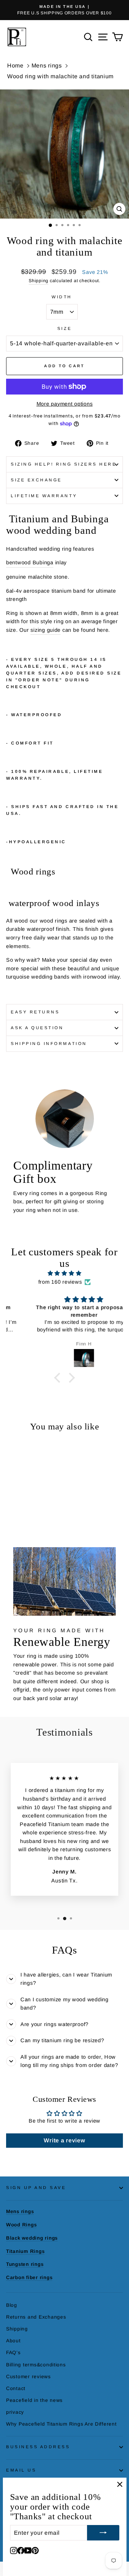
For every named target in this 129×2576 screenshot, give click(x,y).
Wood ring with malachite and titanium (60, 76)
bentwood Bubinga (30, 563)
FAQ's (13, 2353)
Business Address (38, 2447)
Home (15, 66)
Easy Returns (35, 1012)
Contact (16, 2388)
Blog (12, 2305)
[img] (64, 1273)
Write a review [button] (64, 2140)
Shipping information (49, 1043)
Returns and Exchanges (36, 2317)
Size (64, 328)
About (13, 2341)
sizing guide (46, 630)
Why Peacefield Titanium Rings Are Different (61, 2424)
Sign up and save (36, 2187)
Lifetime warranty (44, 496)
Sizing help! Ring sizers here (64, 464)
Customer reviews (28, 2377)
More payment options (65, 404)
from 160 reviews (60, 1282)
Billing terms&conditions (36, 2365)
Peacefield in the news (34, 2400)
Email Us (21, 2470)
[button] (59, 1377)
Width (62, 297)
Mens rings (47, 66)
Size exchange (36, 480)
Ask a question (37, 1028)
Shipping (39, 281)
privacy (15, 2412)
